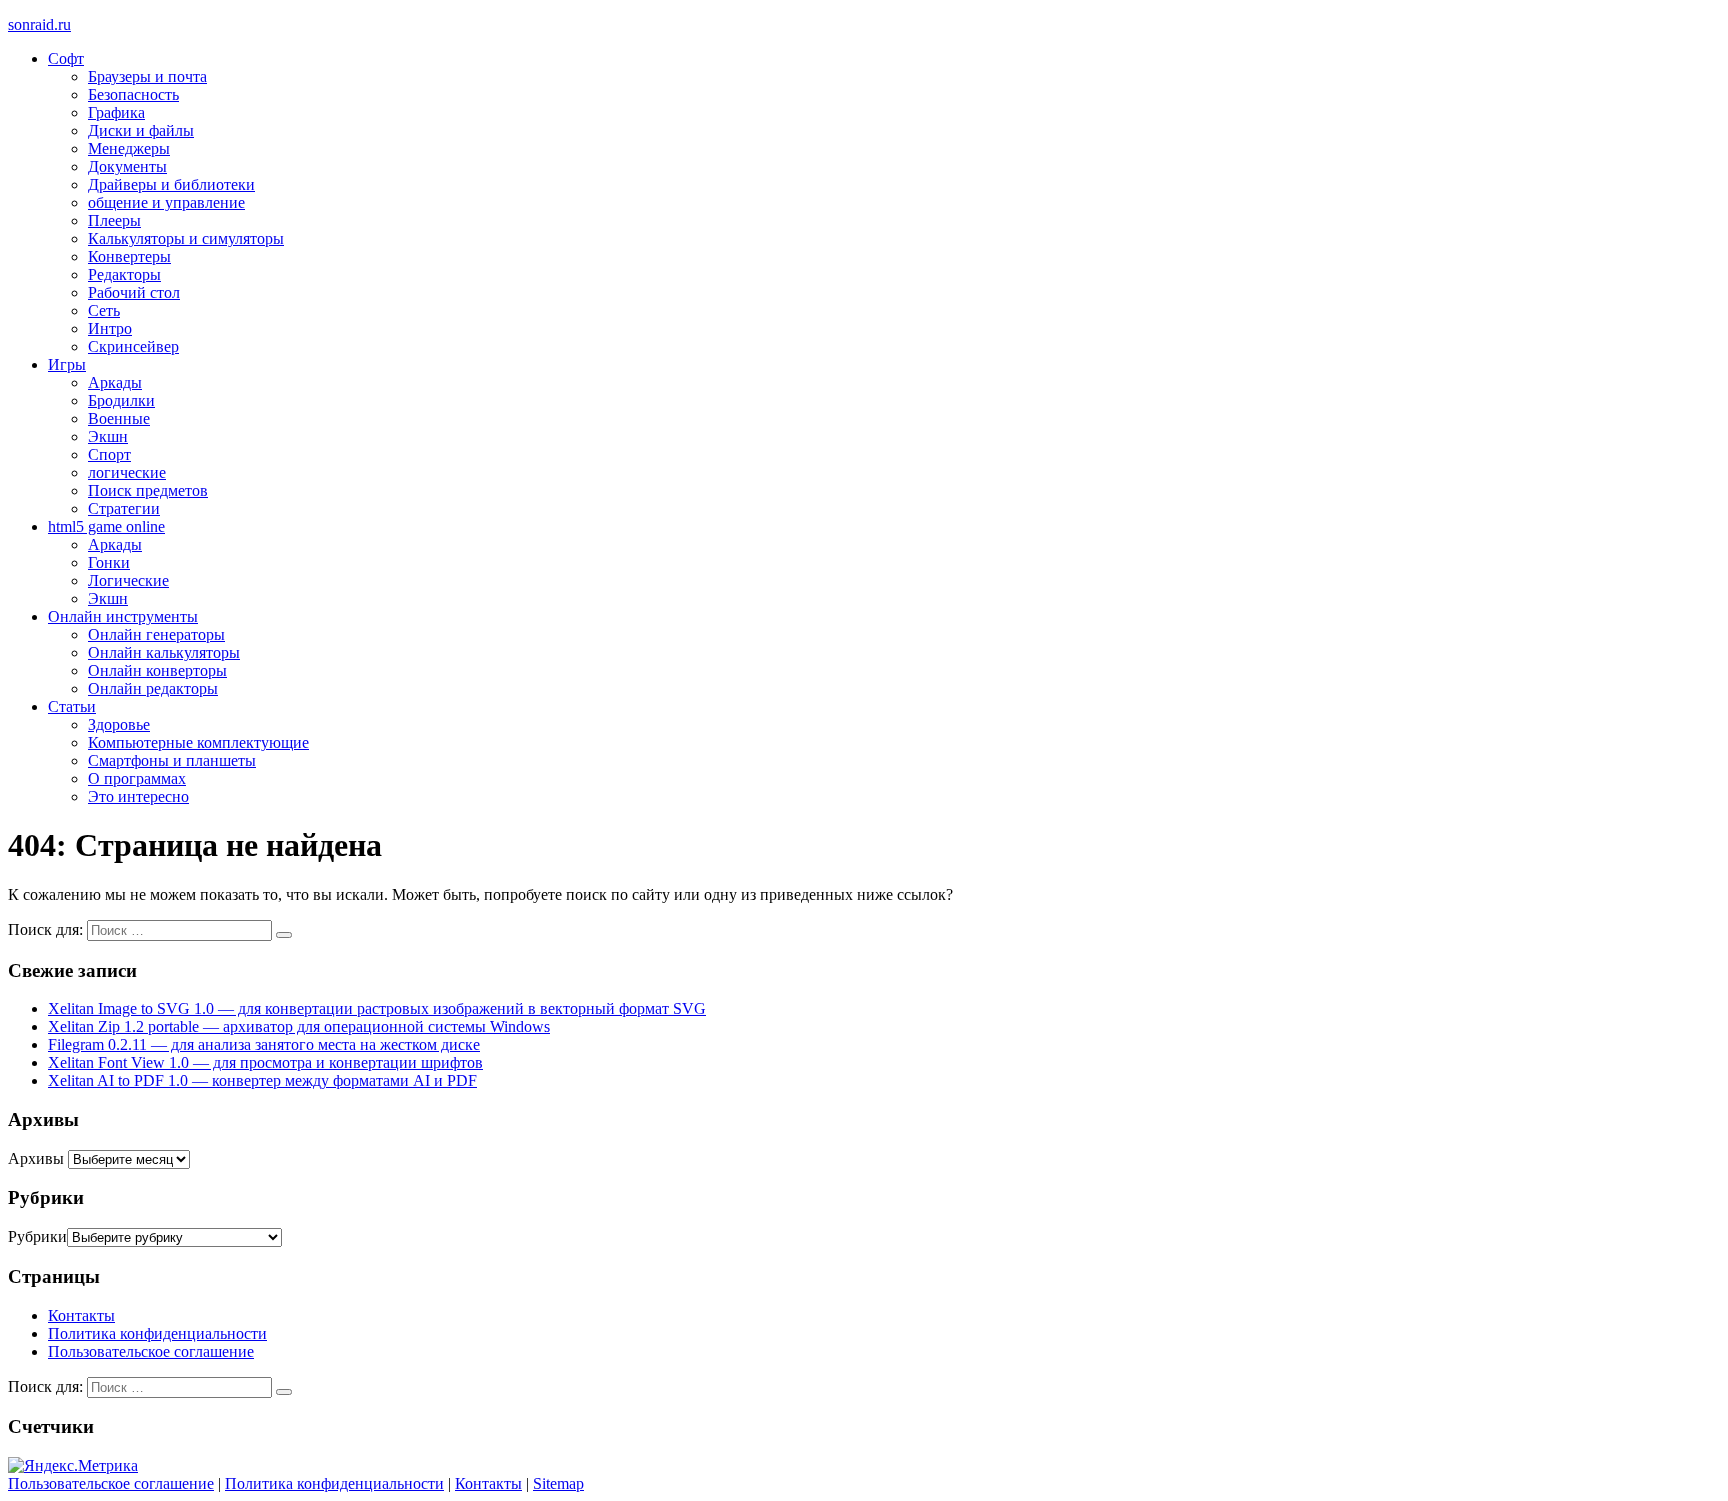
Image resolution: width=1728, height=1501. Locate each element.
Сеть (104, 310)
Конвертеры (129, 256)
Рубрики (37, 1236)
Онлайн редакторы (153, 688)
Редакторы (124, 274)
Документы (127, 166)
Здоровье (119, 724)
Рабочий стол (134, 292)
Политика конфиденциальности (157, 1333)
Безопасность (133, 94)
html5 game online (106, 526)
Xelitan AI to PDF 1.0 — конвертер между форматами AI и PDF (262, 1080)
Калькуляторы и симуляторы (186, 238)
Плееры (114, 220)
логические (127, 472)
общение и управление (166, 202)
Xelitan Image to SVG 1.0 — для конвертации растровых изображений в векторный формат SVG (377, 1008)
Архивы (36, 1158)
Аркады (115, 382)
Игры (67, 364)
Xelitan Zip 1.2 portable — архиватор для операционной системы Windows (299, 1026)
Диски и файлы (141, 130)
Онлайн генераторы (156, 634)
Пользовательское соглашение (151, 1351)
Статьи (72, 706)
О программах (137, 778)
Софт (66, 58)
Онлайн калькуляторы (164, 652)
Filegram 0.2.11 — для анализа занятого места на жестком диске (264, 1044)
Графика (116, 112)
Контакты (81, 1315)
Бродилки (121, 400)
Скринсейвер (133, 346)
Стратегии (124, 508)
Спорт (109, 454)
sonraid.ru (39, 24)
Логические (128, 580)
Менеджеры (129, 148)
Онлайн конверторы (157, 670)
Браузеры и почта (147, 76)
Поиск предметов (148, 490)
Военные (119, 418)
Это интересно (138, 796)
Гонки (109, 562)
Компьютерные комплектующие (198, 742)
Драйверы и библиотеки (171, 184)
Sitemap (558, 1483)
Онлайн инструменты (123, 616)
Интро (110, 328)
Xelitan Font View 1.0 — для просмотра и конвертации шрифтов (265, 1062)
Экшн (108, 436)
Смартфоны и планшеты (172, 760)
